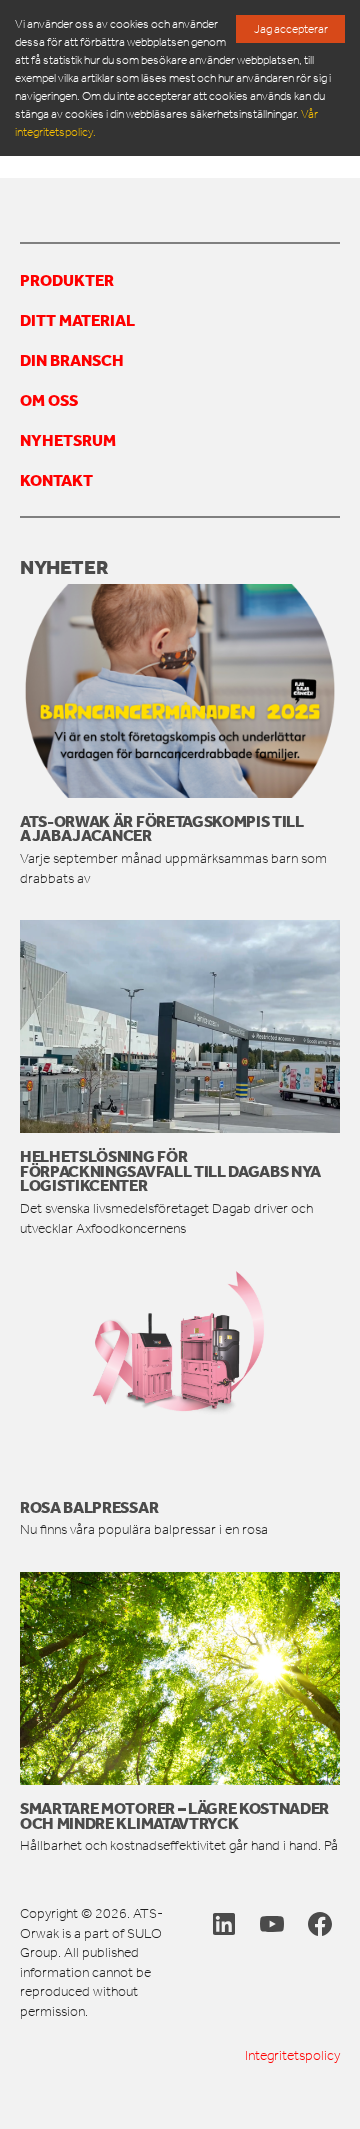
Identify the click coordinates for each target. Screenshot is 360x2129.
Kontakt (56, 480)
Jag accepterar (291, 29)
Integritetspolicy (292, 2055)
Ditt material (77, 320)
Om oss (49, 400)
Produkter (67, 280)
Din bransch (72, 360)
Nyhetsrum (68, 440)
